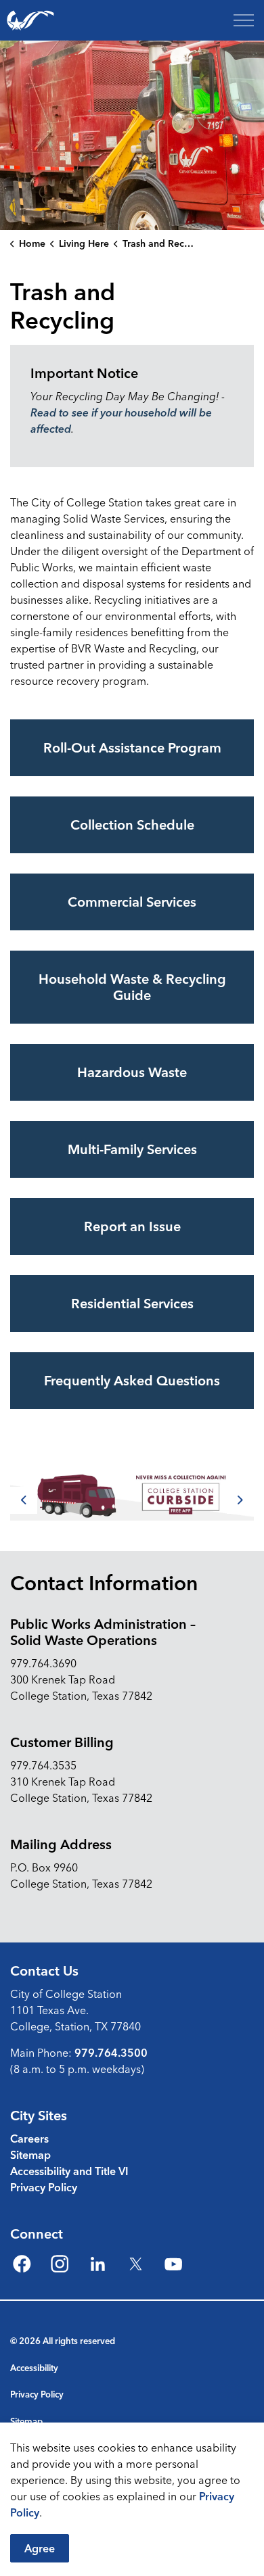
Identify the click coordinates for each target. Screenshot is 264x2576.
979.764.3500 (111, 2053)
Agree (40, 2548)
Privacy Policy (44, 2187)
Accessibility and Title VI (69, 2171)
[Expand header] (244, 20)
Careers (29, 2139)
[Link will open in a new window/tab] (132, 1495)
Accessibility (34, 2368)
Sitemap (30, 2155)
